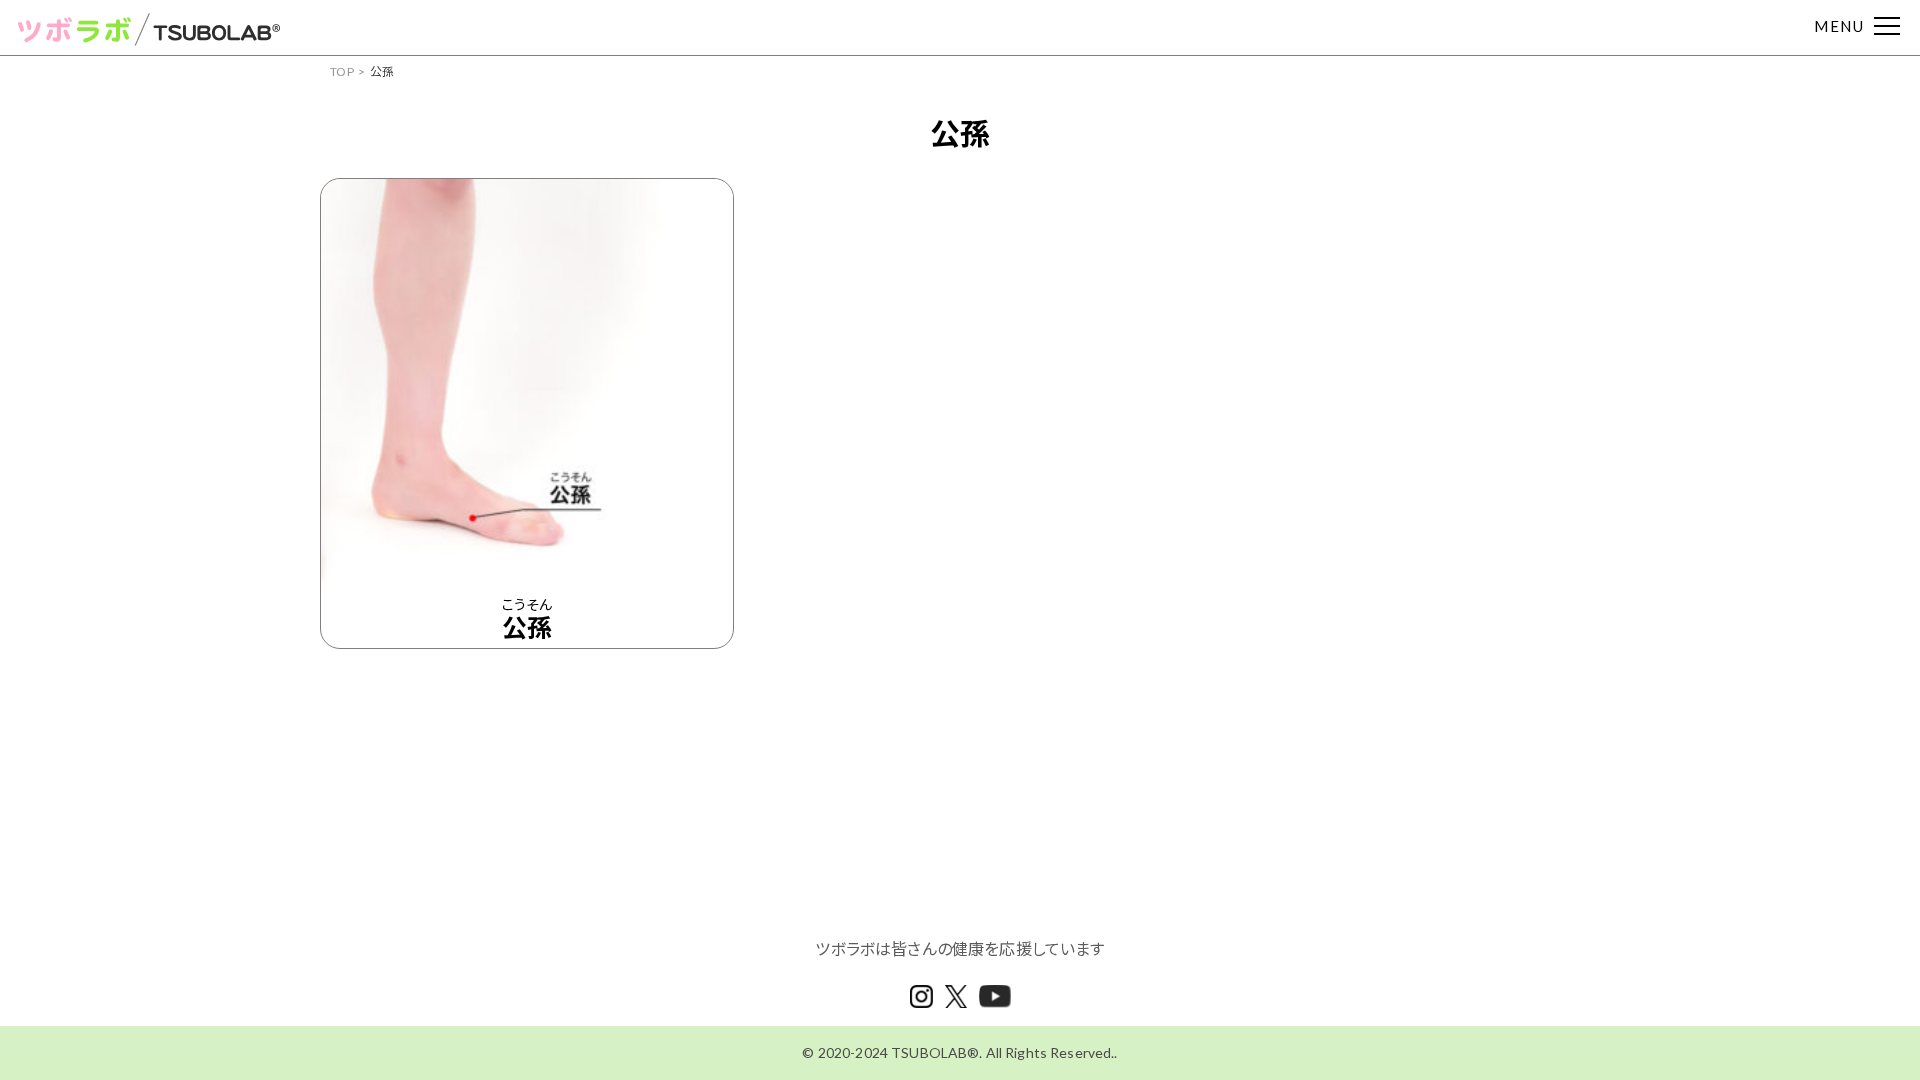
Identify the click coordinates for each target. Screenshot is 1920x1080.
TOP (342, 71)
